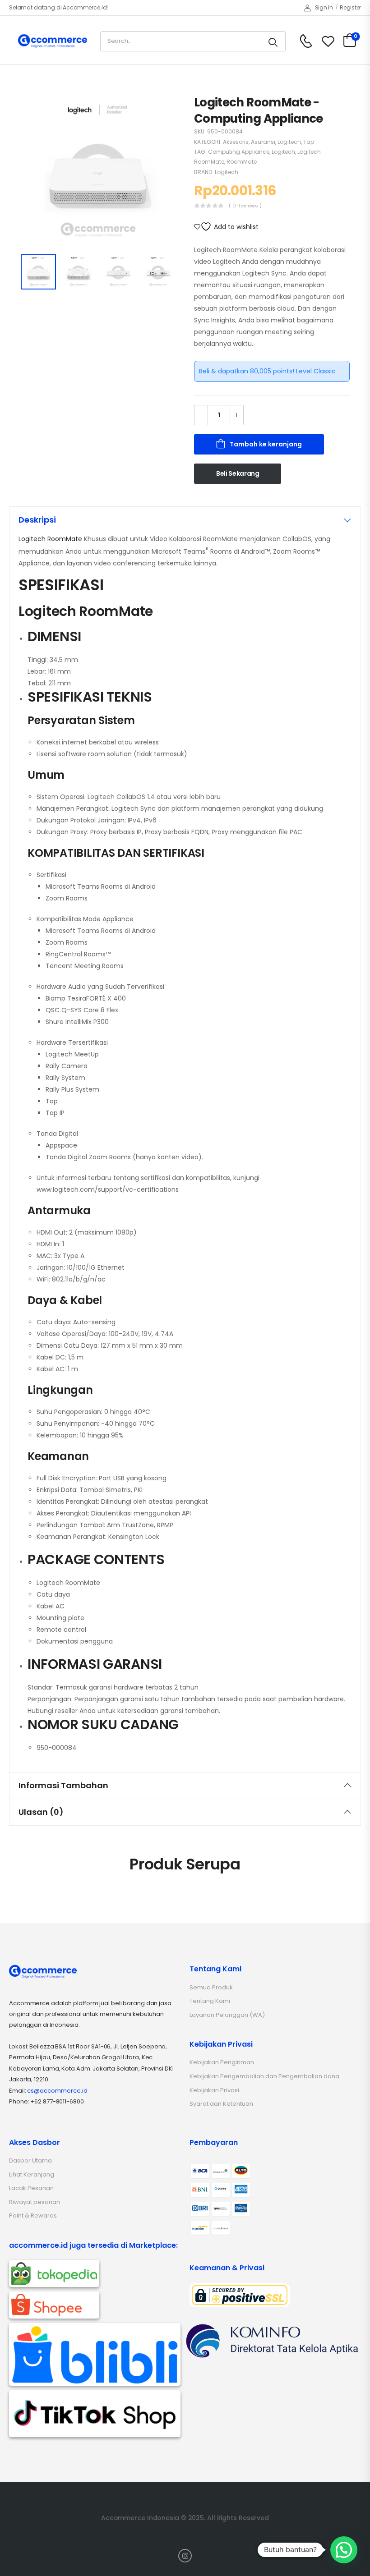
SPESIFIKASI (61, 585)
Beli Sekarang (238, 473)
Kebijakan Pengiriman (222, 2062)
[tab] (185, 520)
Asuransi (263, 142)
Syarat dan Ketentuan (221, 2104)
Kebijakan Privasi (214, 2090)
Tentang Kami (210, 2001)
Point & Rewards (33, 2216)
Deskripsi (37, 520)
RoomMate (242, 162)
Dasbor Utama (30, 2160)
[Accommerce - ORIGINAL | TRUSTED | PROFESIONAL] (53, 41)
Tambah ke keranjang (266, 444)
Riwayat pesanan (35, 2202)
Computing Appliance (239, 152)
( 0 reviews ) (245, 206)
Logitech (289, 142)
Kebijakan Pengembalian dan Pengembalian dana (264, 2076)
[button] (344, 2550)
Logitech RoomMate (50, 539)
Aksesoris (236, 142)
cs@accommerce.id (57, 2091)
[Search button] (274, 41)
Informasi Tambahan (63, 1785)
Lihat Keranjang (32, 2174)
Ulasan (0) (41, 1812)
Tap (309, 142)
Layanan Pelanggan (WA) (227, 2015)
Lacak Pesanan (31, 2188)
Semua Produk (211, 1987)
